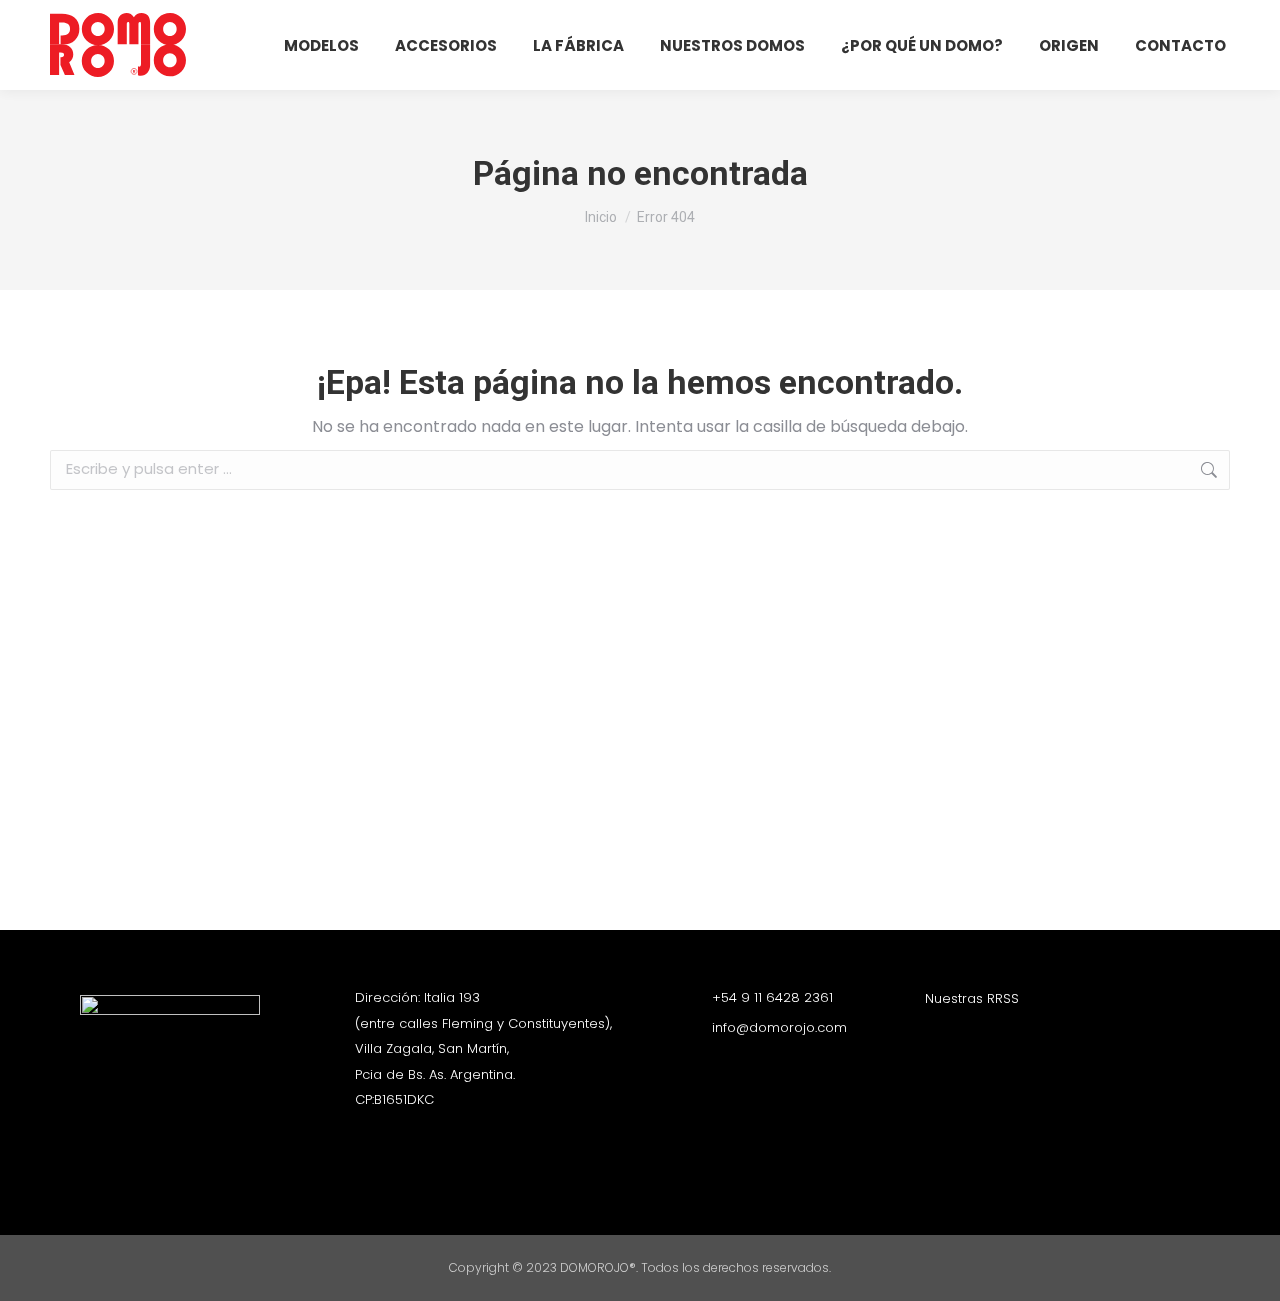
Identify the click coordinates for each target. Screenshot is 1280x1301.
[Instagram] (935, 1035)
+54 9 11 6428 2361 (772, 997)
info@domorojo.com (779, 1027)
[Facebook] (970, 1035)
